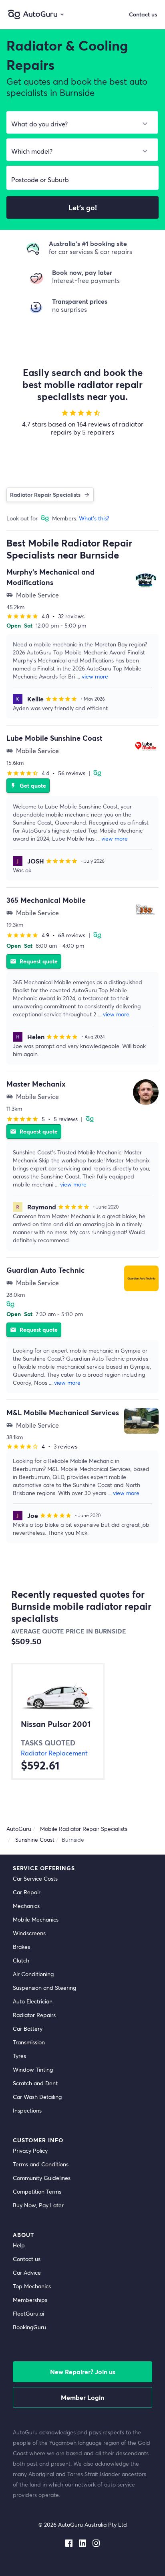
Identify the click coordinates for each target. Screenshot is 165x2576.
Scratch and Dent (35, 2083)
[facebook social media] (69, 2541)
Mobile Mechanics (36, 1919)
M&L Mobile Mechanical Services (63, 1412)
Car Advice (27, 2272)
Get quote (28, 785)
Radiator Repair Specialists (45, 495)
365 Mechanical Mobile (46, 900)
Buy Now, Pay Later (38, 2205)
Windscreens (29, 1933)
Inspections (27, 2110)
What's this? (94, 518)
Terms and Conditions (41, 2164)
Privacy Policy (30, 2150)
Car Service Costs (35, 1878)
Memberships (30, 2300)
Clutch (21, 1960)
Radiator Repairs (34, 2015)
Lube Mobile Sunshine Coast (54, 738)
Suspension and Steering (44, 1988)
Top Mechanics (32, 2286)
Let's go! (83, 207)
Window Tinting (33, 2069)
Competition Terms (37, 2191)
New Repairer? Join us (83, 2372)
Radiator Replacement (54, 1753)
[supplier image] (146, 580)
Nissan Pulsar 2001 (56, 1724)
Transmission (29, 2042)
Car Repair (27, 1892)
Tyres (19, 2056)
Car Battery (28, 2028)
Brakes (21, 1947)
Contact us (27, 2259)
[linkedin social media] (82, 2541)
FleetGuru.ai (28, 2313)
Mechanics (26, 1906)
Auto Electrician (33, 2001)
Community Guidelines (42, 2178)
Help (19, 2245)
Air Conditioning (33, 1974)
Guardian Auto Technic (46, 1270)
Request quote (34, 961)
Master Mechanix (36, 1084)
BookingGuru (29, 2327)
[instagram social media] (96, 2541)
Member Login (82, 2397)
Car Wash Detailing (37, 2097)
